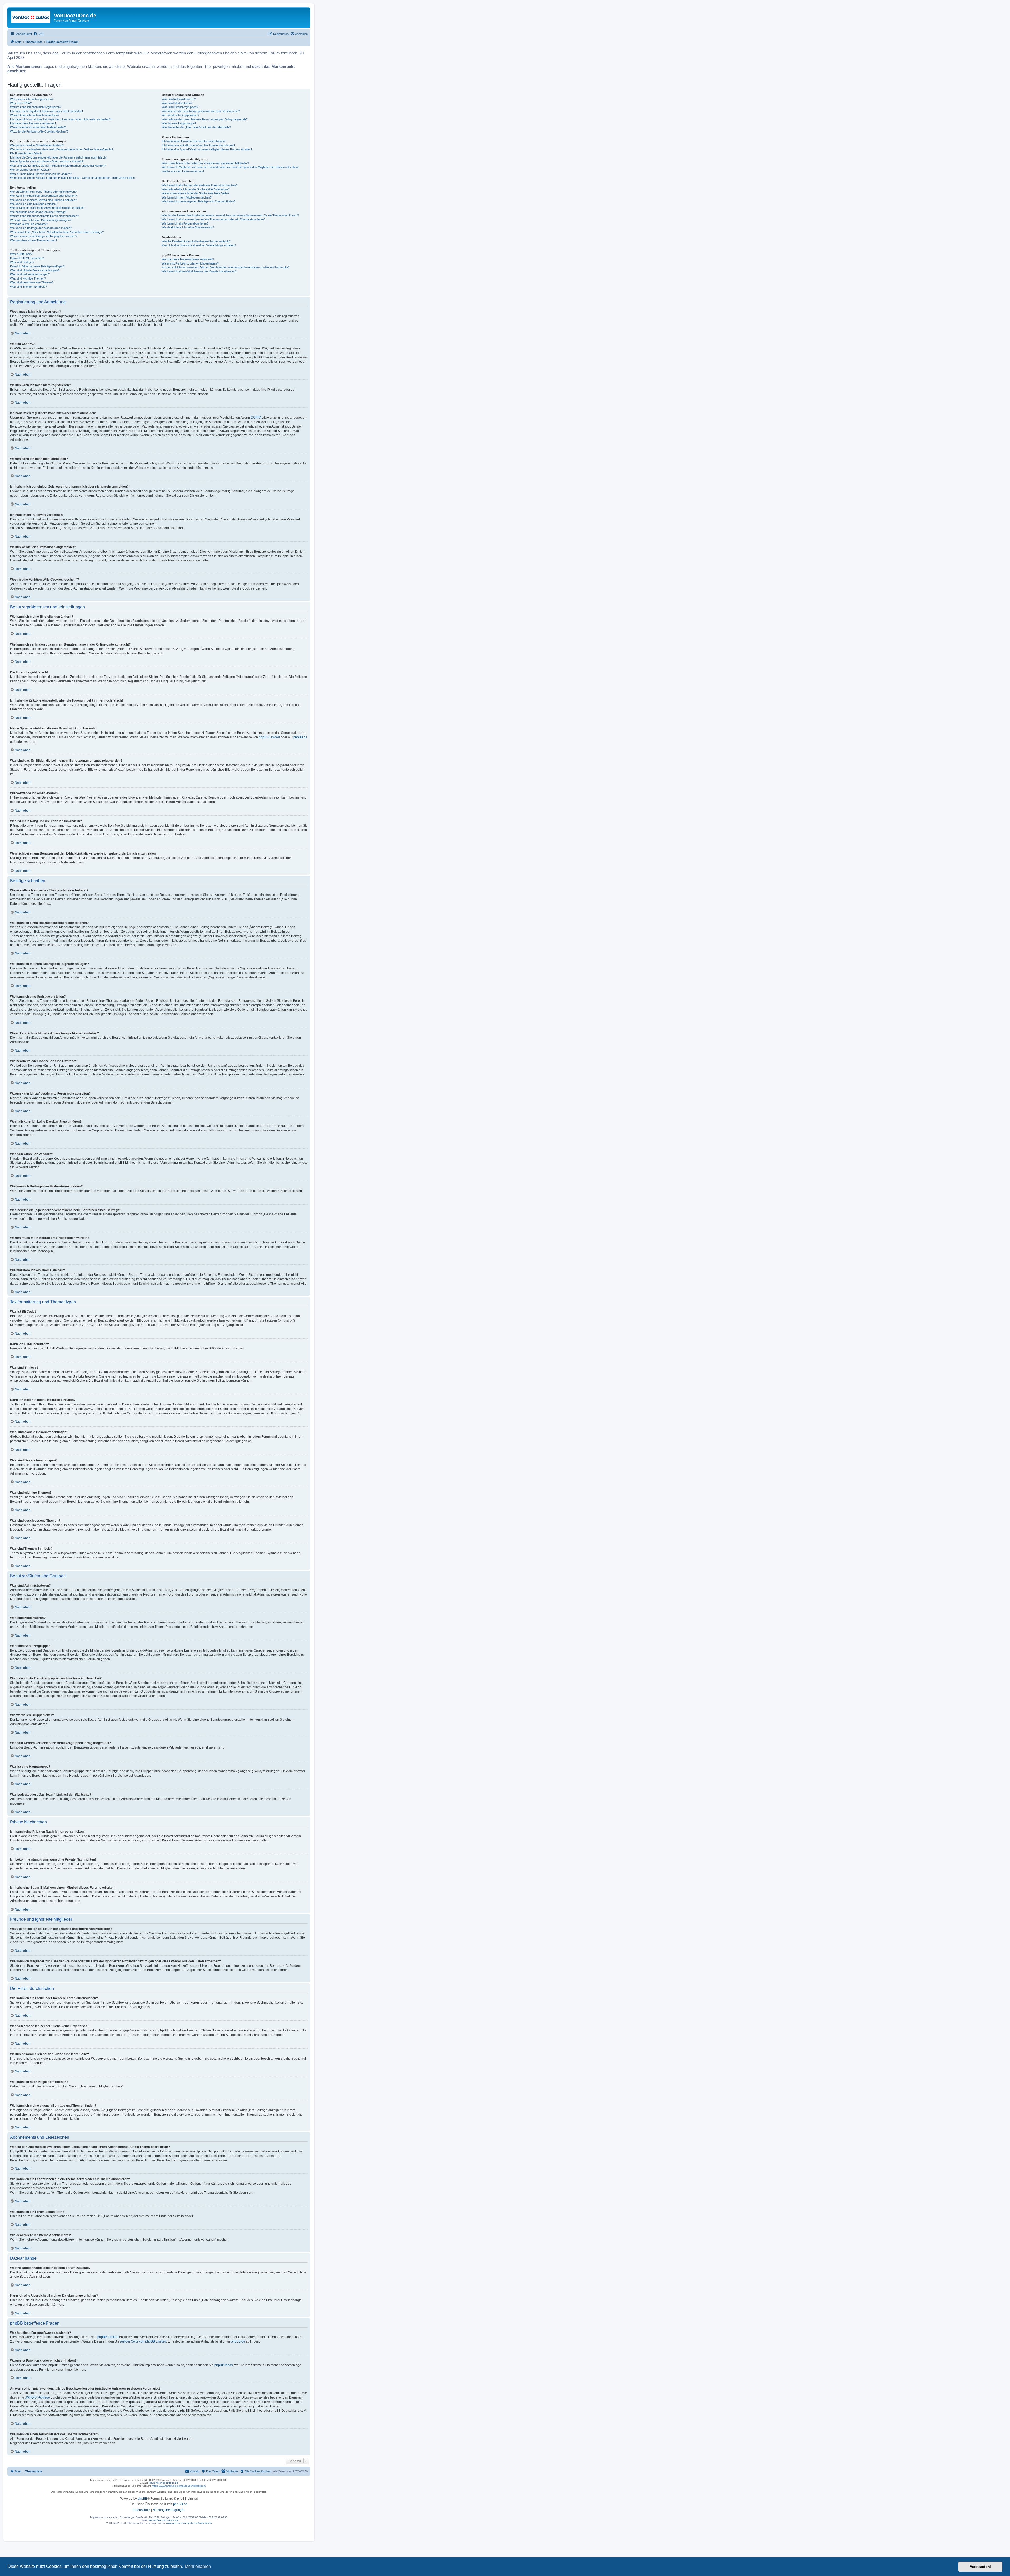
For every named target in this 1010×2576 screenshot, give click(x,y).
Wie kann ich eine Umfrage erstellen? (34, 204)
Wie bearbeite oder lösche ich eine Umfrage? (39, 212)
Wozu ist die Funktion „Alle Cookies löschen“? (39, 131)
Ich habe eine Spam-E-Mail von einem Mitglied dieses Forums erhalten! (207, 149)
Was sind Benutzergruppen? (180, 107)
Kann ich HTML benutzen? (27, 258)
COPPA (256, 418)
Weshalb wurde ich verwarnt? (29, 224)
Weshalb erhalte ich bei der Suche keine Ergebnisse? (196, 189)
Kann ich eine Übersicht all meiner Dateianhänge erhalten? (199, 245)
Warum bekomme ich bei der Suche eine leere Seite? (195, 193)
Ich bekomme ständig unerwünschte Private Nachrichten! (198, 145)
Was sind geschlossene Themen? (32, 282)
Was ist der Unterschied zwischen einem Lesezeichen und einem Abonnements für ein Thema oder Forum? (230, 215)
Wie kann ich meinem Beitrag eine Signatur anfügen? (43, 200)
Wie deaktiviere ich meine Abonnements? (188, 227)
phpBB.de (300, 737)
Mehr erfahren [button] (198, 2566)
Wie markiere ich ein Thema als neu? (34, 240)
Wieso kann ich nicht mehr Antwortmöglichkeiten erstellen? (47, 208)
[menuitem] (38, 34)
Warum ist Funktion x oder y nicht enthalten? (190, 263)
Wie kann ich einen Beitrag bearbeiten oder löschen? (43, 196)
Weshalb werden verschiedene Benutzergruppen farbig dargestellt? (205, 119)
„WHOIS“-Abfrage (37, 2397)
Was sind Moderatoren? (177, 103)
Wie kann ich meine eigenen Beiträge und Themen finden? (199, 201)
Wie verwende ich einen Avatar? (30, 170)
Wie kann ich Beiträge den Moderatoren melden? (41, 228)
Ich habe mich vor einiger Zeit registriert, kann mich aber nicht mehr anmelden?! (61, 119)
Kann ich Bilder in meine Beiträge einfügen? (37, 266)
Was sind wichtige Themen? (28, 278)
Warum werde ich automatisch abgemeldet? (38, 127)
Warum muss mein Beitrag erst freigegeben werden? (44, 236)
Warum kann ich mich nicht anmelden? (35, 115)
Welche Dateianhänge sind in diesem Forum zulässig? (196, 241)
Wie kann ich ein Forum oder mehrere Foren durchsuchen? (200, 185)
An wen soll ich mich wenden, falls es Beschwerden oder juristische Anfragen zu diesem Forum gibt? (226, 267)
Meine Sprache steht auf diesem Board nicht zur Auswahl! (47, 161)
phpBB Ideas (224, 2365)
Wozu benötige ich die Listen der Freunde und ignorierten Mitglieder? (205, 163)
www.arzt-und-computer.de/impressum (189, 2523)
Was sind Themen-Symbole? (28, 287)
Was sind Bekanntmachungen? (30, 274)
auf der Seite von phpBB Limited (143, 2341)
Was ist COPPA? (21, 103)
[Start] (31, 17)
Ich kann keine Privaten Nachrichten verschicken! (194, 141)
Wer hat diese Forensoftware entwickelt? (188, 259)
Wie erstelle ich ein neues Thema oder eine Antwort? (43, 192)
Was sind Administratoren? (179, 99)
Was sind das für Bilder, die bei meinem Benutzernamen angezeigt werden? (58, 166)
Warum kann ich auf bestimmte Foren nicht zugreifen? (44, 216)
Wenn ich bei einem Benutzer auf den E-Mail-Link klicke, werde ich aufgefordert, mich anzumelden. (73, 178)
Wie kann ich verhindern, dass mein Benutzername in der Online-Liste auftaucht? (62, 149)
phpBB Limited (269, 737)
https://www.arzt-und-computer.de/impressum (179, 2486)
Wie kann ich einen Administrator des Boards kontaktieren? (199, 271)
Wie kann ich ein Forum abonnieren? (185, 223)
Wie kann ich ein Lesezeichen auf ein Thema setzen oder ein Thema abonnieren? (214, 219)
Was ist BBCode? (21, 254)
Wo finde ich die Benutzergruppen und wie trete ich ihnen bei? (201, 111)
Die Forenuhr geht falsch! (26, 153)
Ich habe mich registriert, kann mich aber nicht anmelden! (46, 111)
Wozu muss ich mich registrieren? (32, 99)
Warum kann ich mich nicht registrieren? (36, 107)
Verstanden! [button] (981, 2567)
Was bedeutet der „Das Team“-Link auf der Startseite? (196, 127)
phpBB (142, 2499)
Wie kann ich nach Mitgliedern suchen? (187, 197)
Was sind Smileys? (22, 262)
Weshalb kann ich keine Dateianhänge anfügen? (41, 220)
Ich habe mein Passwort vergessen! (33, 123)
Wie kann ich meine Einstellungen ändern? (37, 145)
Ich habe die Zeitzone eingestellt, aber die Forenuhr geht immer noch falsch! (58, 157)
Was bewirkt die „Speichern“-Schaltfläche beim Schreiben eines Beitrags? (57, 232)
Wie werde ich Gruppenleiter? (181, 115)
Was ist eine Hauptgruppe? (179, 123)
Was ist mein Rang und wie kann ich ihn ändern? (41, 174)
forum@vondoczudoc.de (163, 2483)
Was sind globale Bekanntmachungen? (35, 270)
